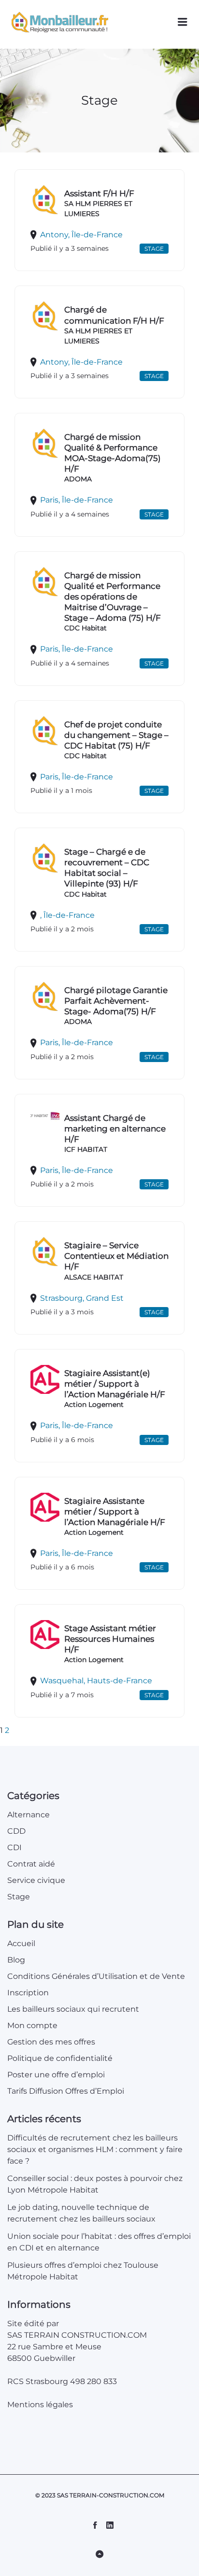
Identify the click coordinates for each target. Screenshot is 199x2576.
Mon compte (32, 2025)
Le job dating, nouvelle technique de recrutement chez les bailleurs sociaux (82, 2213)
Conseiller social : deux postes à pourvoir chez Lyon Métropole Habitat (95, 2184)
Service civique (36, 1880)
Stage (19, 1897)
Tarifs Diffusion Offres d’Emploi (66, 2091)
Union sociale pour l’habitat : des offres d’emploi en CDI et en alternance (99, 2242)
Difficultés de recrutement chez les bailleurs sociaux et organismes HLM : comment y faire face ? (95, 2149)
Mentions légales (40, 2405)
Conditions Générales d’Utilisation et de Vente (96, 1976)
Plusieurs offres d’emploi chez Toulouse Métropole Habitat (83, 2271)
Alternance (28, 1815)
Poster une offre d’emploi (56, 2075)
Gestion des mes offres (51, 2042)
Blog (16, 1960)
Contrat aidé (31, 1864)
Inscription (28, 1993)
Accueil (21, 1943)
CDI (14, 1847)
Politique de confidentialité (60, 2058)
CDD (16, 1831)
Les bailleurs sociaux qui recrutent (73, 2009)
